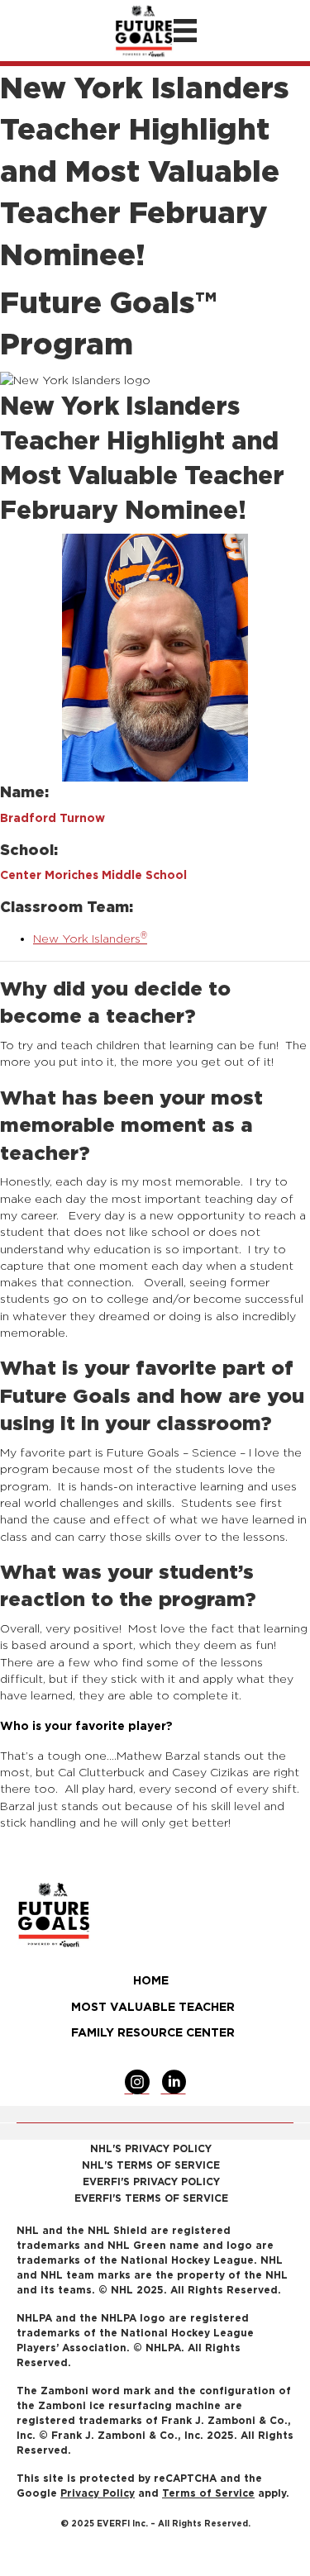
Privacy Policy (98, 2493)
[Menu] (185, 31)
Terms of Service (208, 2493)
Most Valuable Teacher (153, 2006)
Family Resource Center (153, 2032)
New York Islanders (90, 938)
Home (151, 1980)
